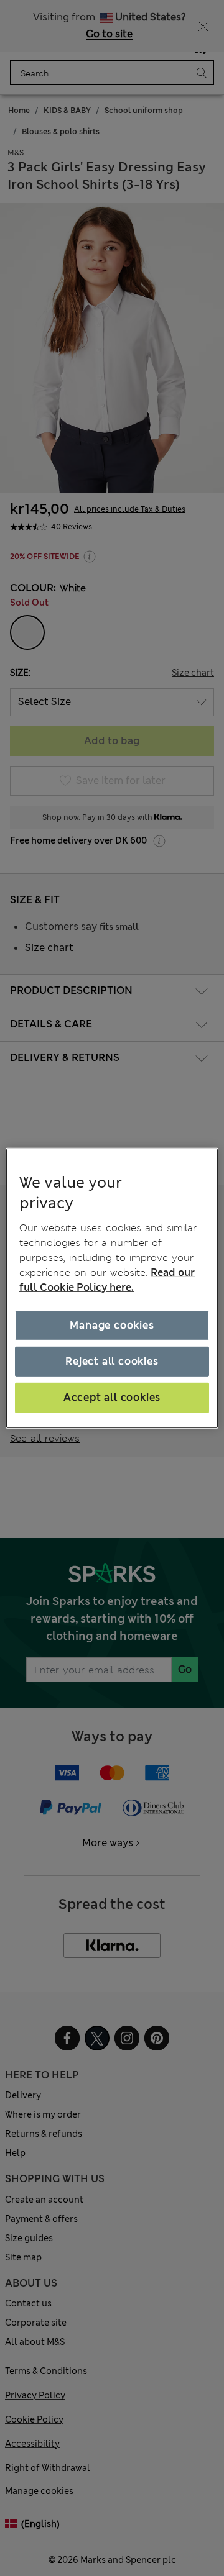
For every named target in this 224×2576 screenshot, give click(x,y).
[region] (112, 1288)
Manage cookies (112, 1325)
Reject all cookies (112, 1361)
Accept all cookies (112, 1397)
